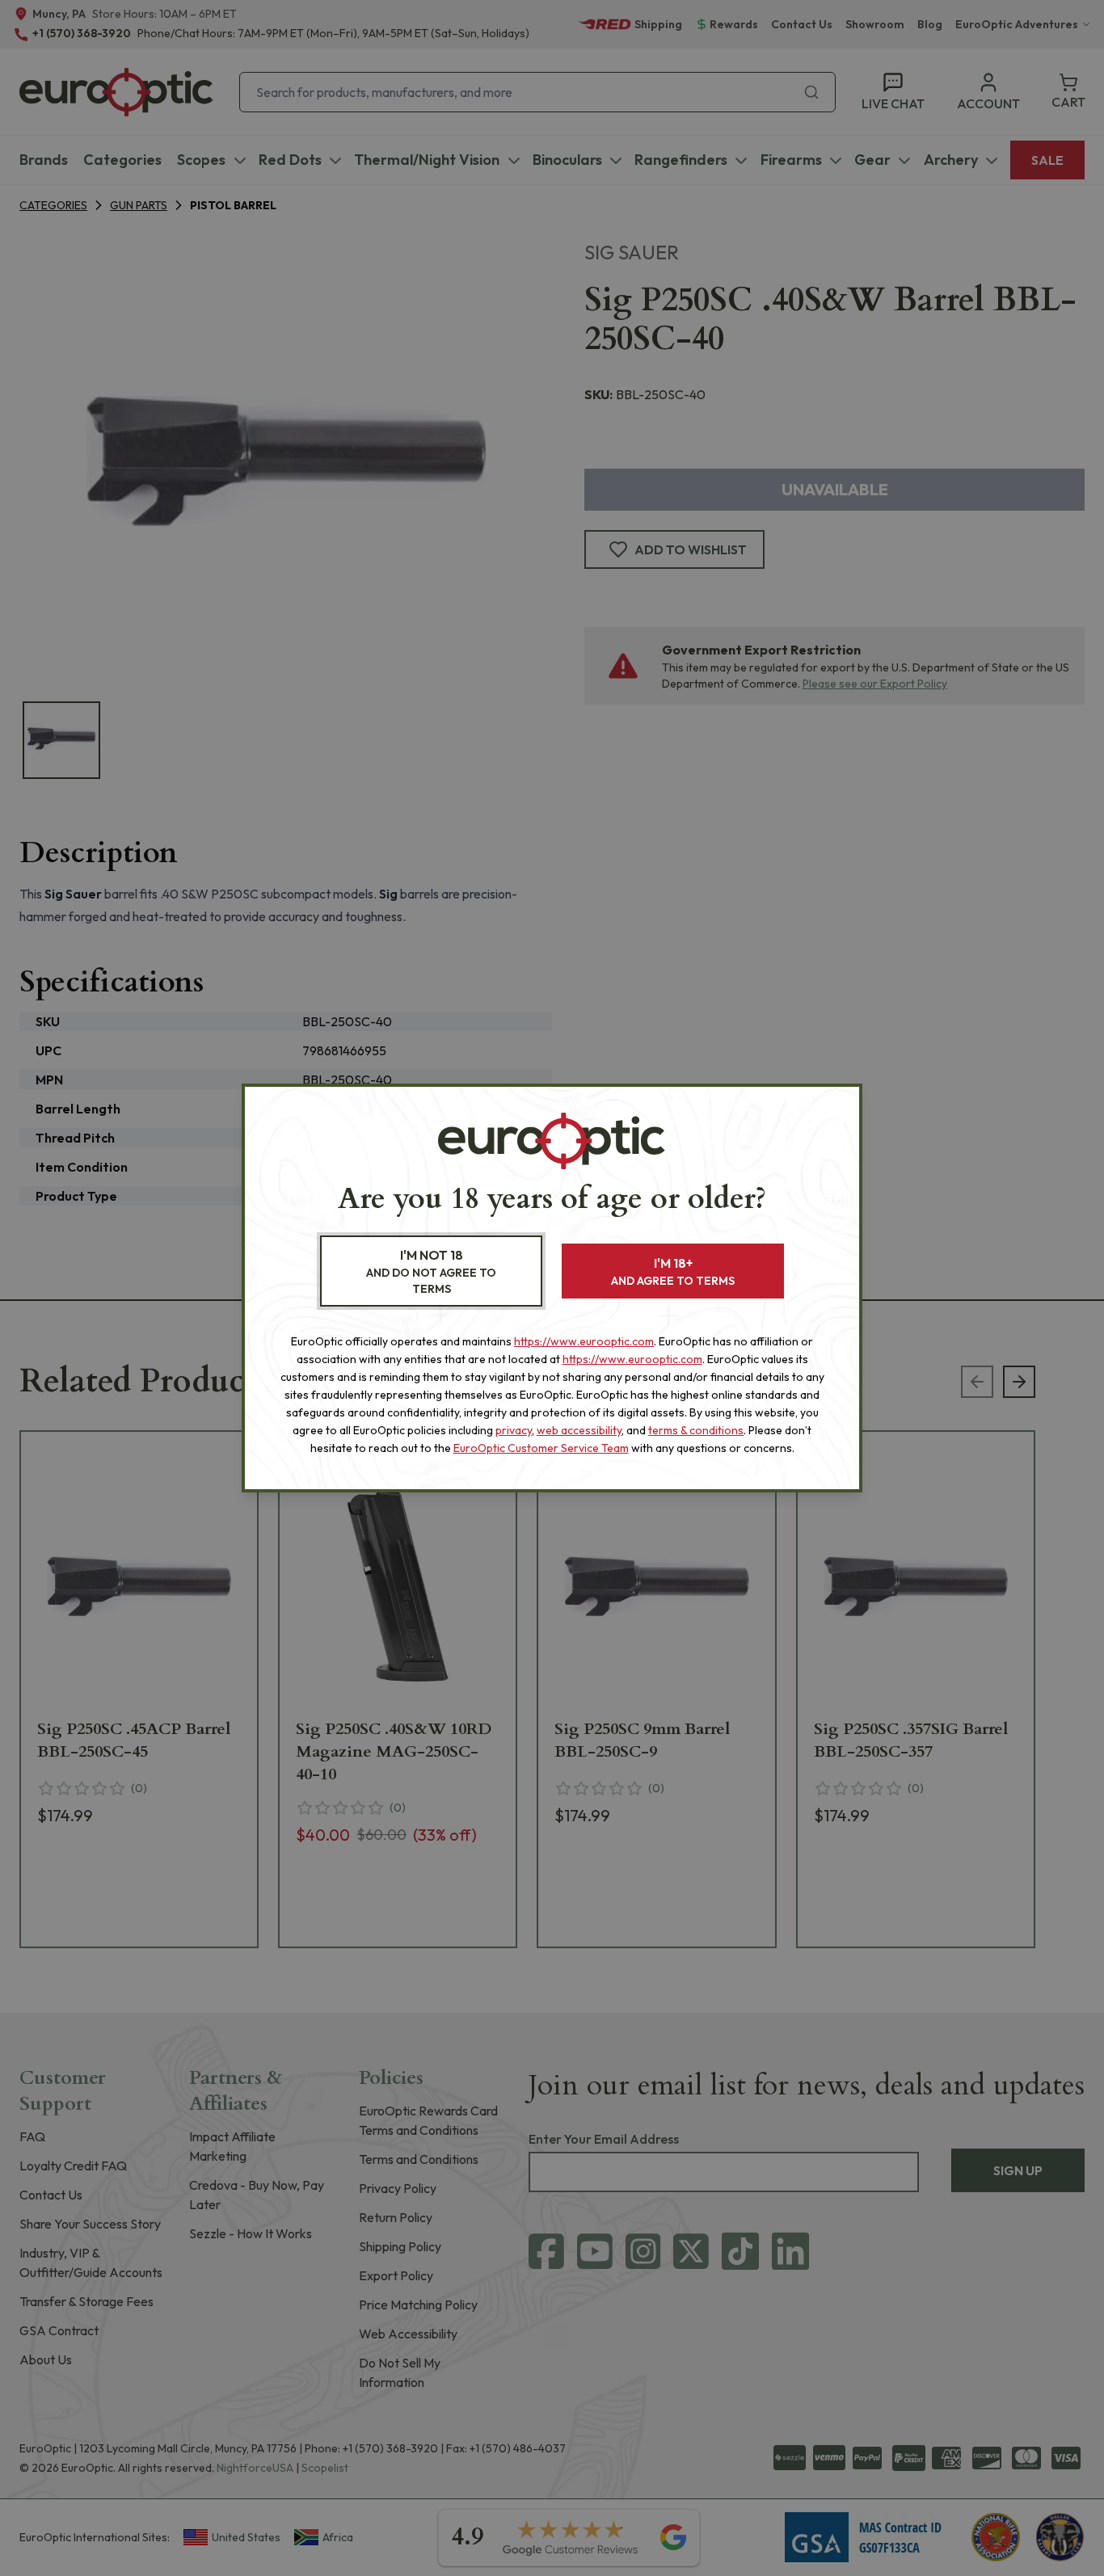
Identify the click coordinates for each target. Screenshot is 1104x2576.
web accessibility (579, 1430)
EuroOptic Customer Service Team (541, 1448)
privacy (514, 1430)
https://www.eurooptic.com (584, 1341)
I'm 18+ (673, 1271)
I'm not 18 (431, 1271)
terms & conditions (696, 1430)
